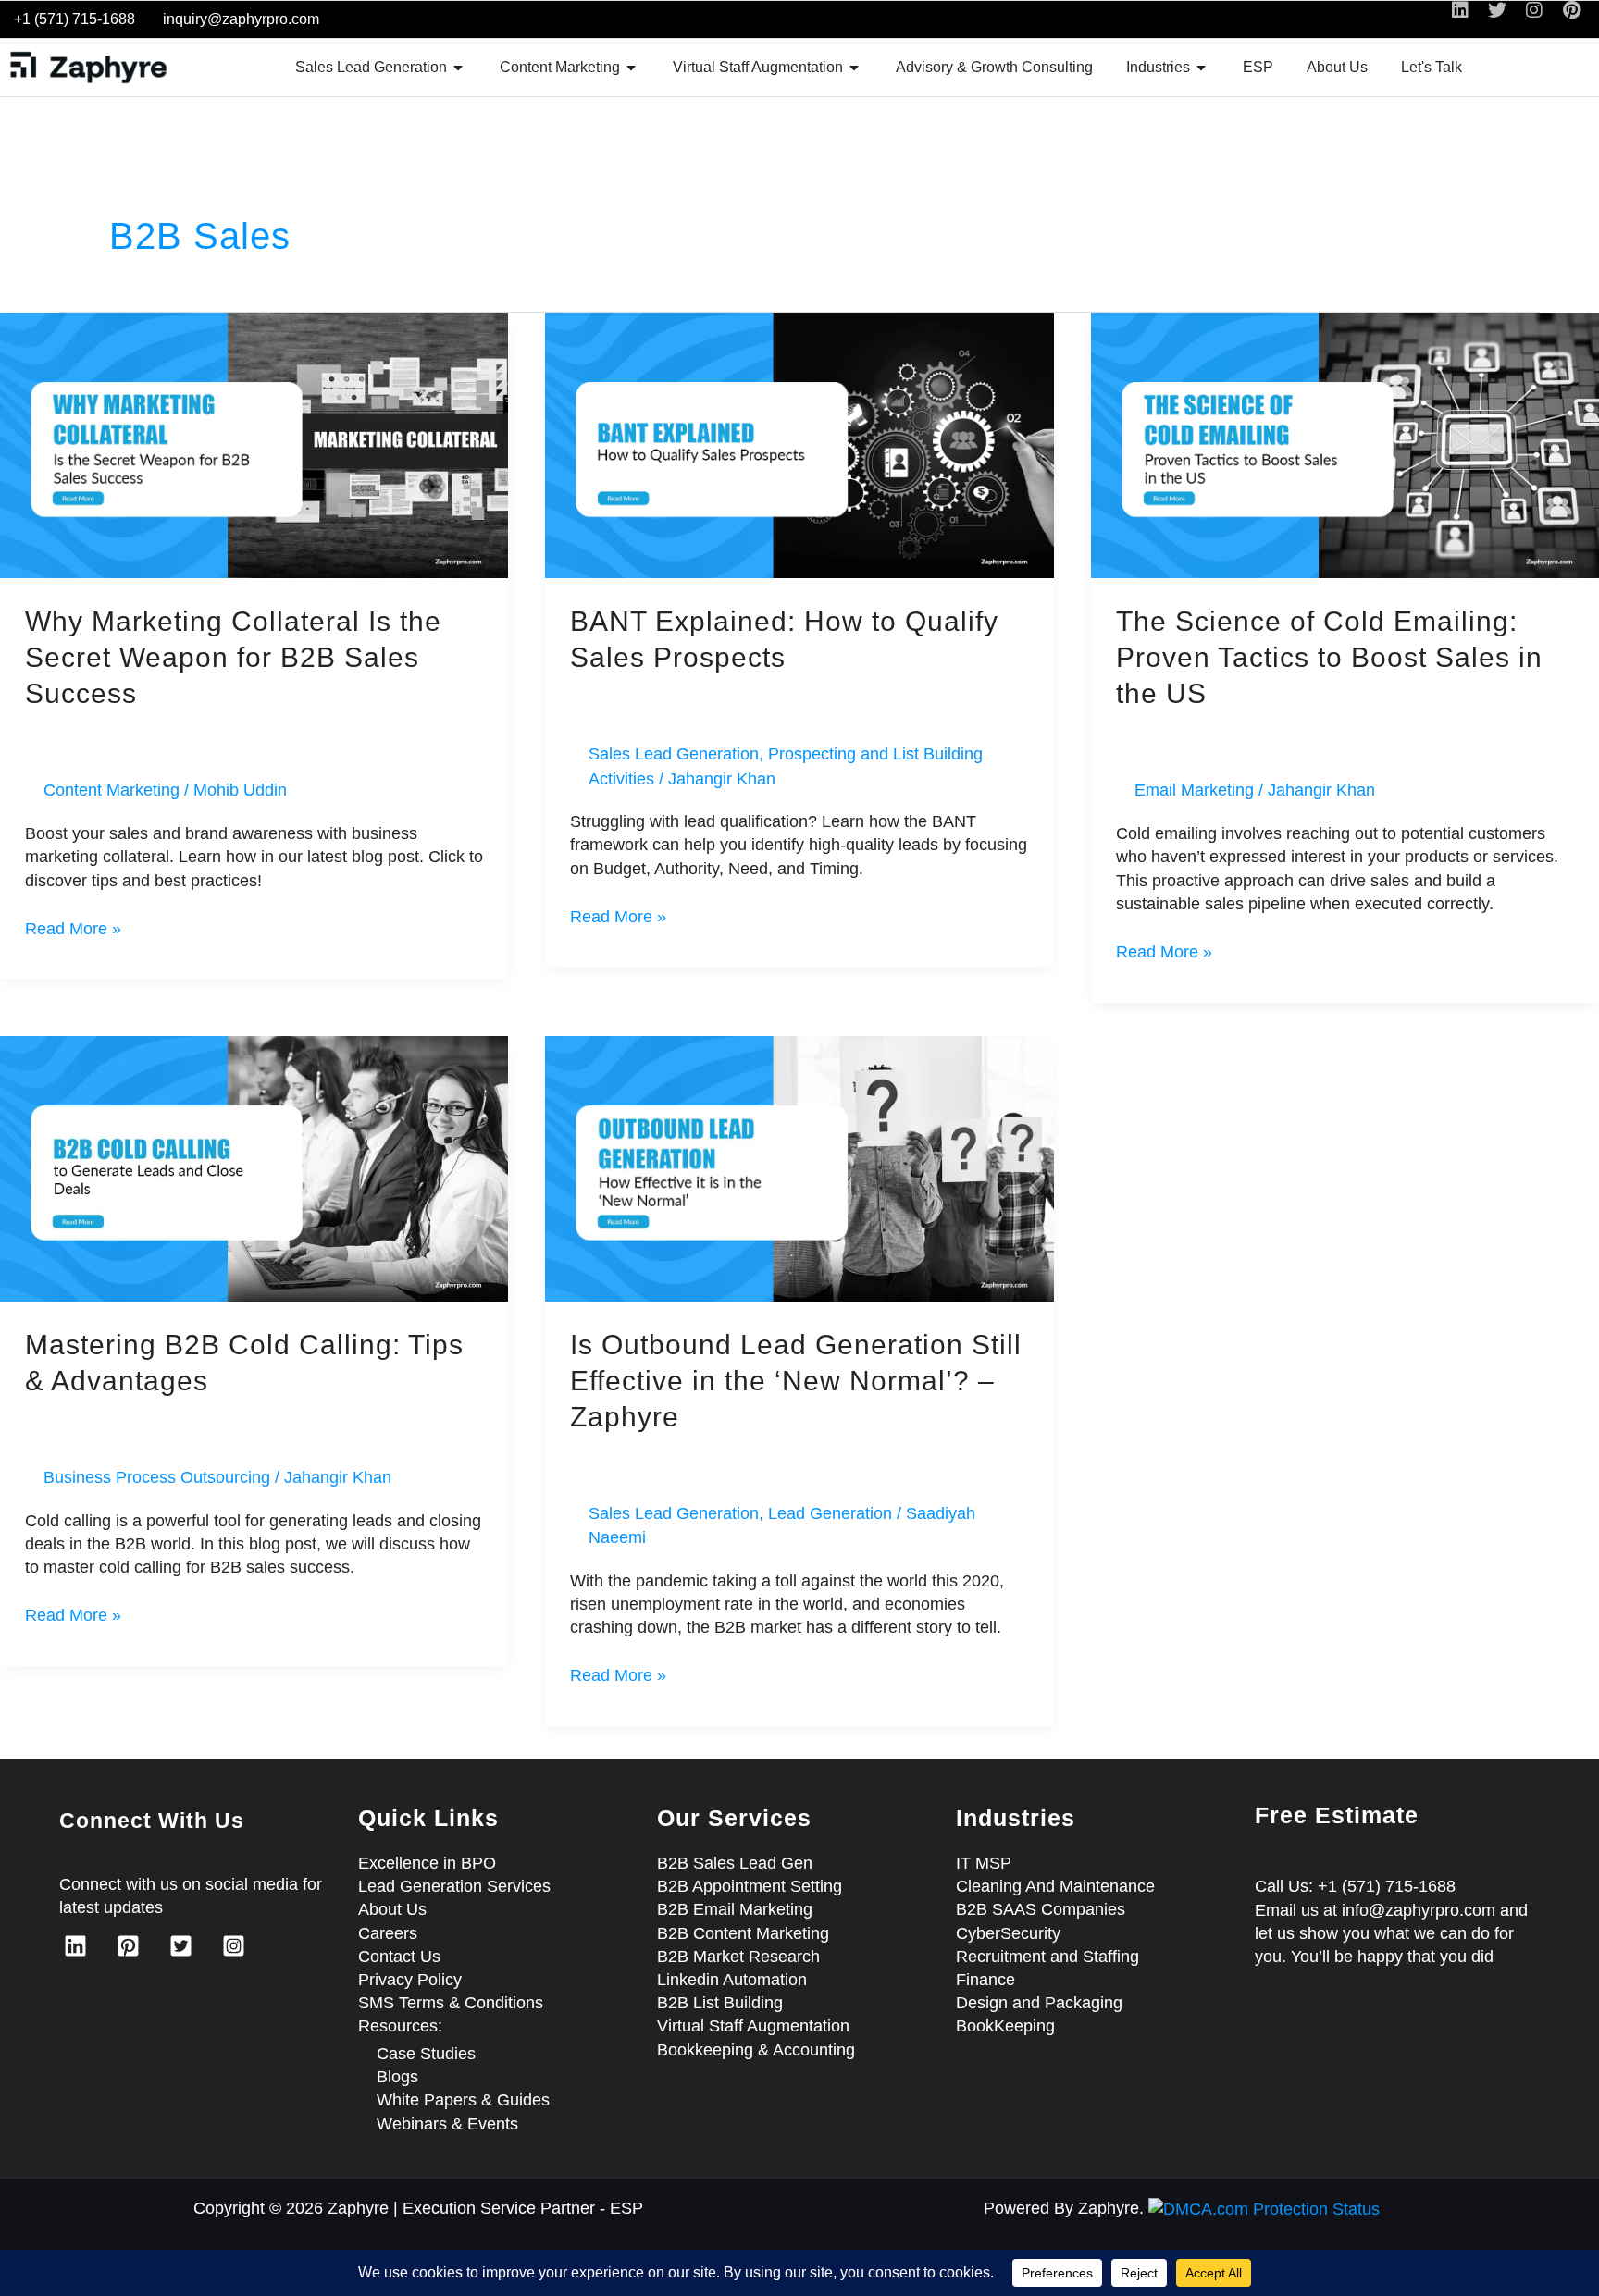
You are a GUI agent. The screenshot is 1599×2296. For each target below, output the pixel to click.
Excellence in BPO (427, 1863)
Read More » (73, 928)
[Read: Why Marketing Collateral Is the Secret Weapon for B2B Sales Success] (254, 444)
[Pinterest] (128, 1946)
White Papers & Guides (463, 2100)
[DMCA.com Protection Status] (1264, 2208)
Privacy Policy (410, 1980)
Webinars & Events (447, 2124)
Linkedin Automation (732, 1980)
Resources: (400, 2026)
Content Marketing (112, 790)
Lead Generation (830, 1513)
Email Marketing (1194, 790)
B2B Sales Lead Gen (735, 1863)
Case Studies (426, 2054)
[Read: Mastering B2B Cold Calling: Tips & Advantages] (254, 1167)
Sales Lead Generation (674, 754)
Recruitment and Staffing (1047, 1957)
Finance (985, 1980)
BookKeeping (1005, 2026)
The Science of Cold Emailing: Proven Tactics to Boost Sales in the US (1329, 657)
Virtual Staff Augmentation (753, 2026)
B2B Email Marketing (735, 1909)
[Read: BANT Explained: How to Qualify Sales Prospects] (799, 444)
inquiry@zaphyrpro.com (241, 19)
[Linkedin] (75, 1946)
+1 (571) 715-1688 (74, 19)
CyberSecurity (1008, 1933)
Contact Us (399, 1957)
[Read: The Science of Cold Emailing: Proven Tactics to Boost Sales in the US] (1345, 444)
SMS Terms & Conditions (451, 2003)
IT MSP (984, 1863)
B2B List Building (720, 2003)
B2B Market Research (738, 1957)
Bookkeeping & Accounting (756, 2050)
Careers (388, 1933)
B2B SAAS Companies (1041, 1909)
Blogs (397, 2077)
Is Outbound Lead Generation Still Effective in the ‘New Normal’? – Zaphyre (796, 1381)
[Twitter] (181, 1946)
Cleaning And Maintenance (1055, 1886)
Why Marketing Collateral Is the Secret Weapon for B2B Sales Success (233, 657)
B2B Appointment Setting (750, 1886)
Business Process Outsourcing (157, 1477)
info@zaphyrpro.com (1419, 1910)
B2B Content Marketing (743, 1933)
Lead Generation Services (454, 1886)
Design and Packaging (1039, 2003)
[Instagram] (234, 1946)
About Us (392, 1909)
